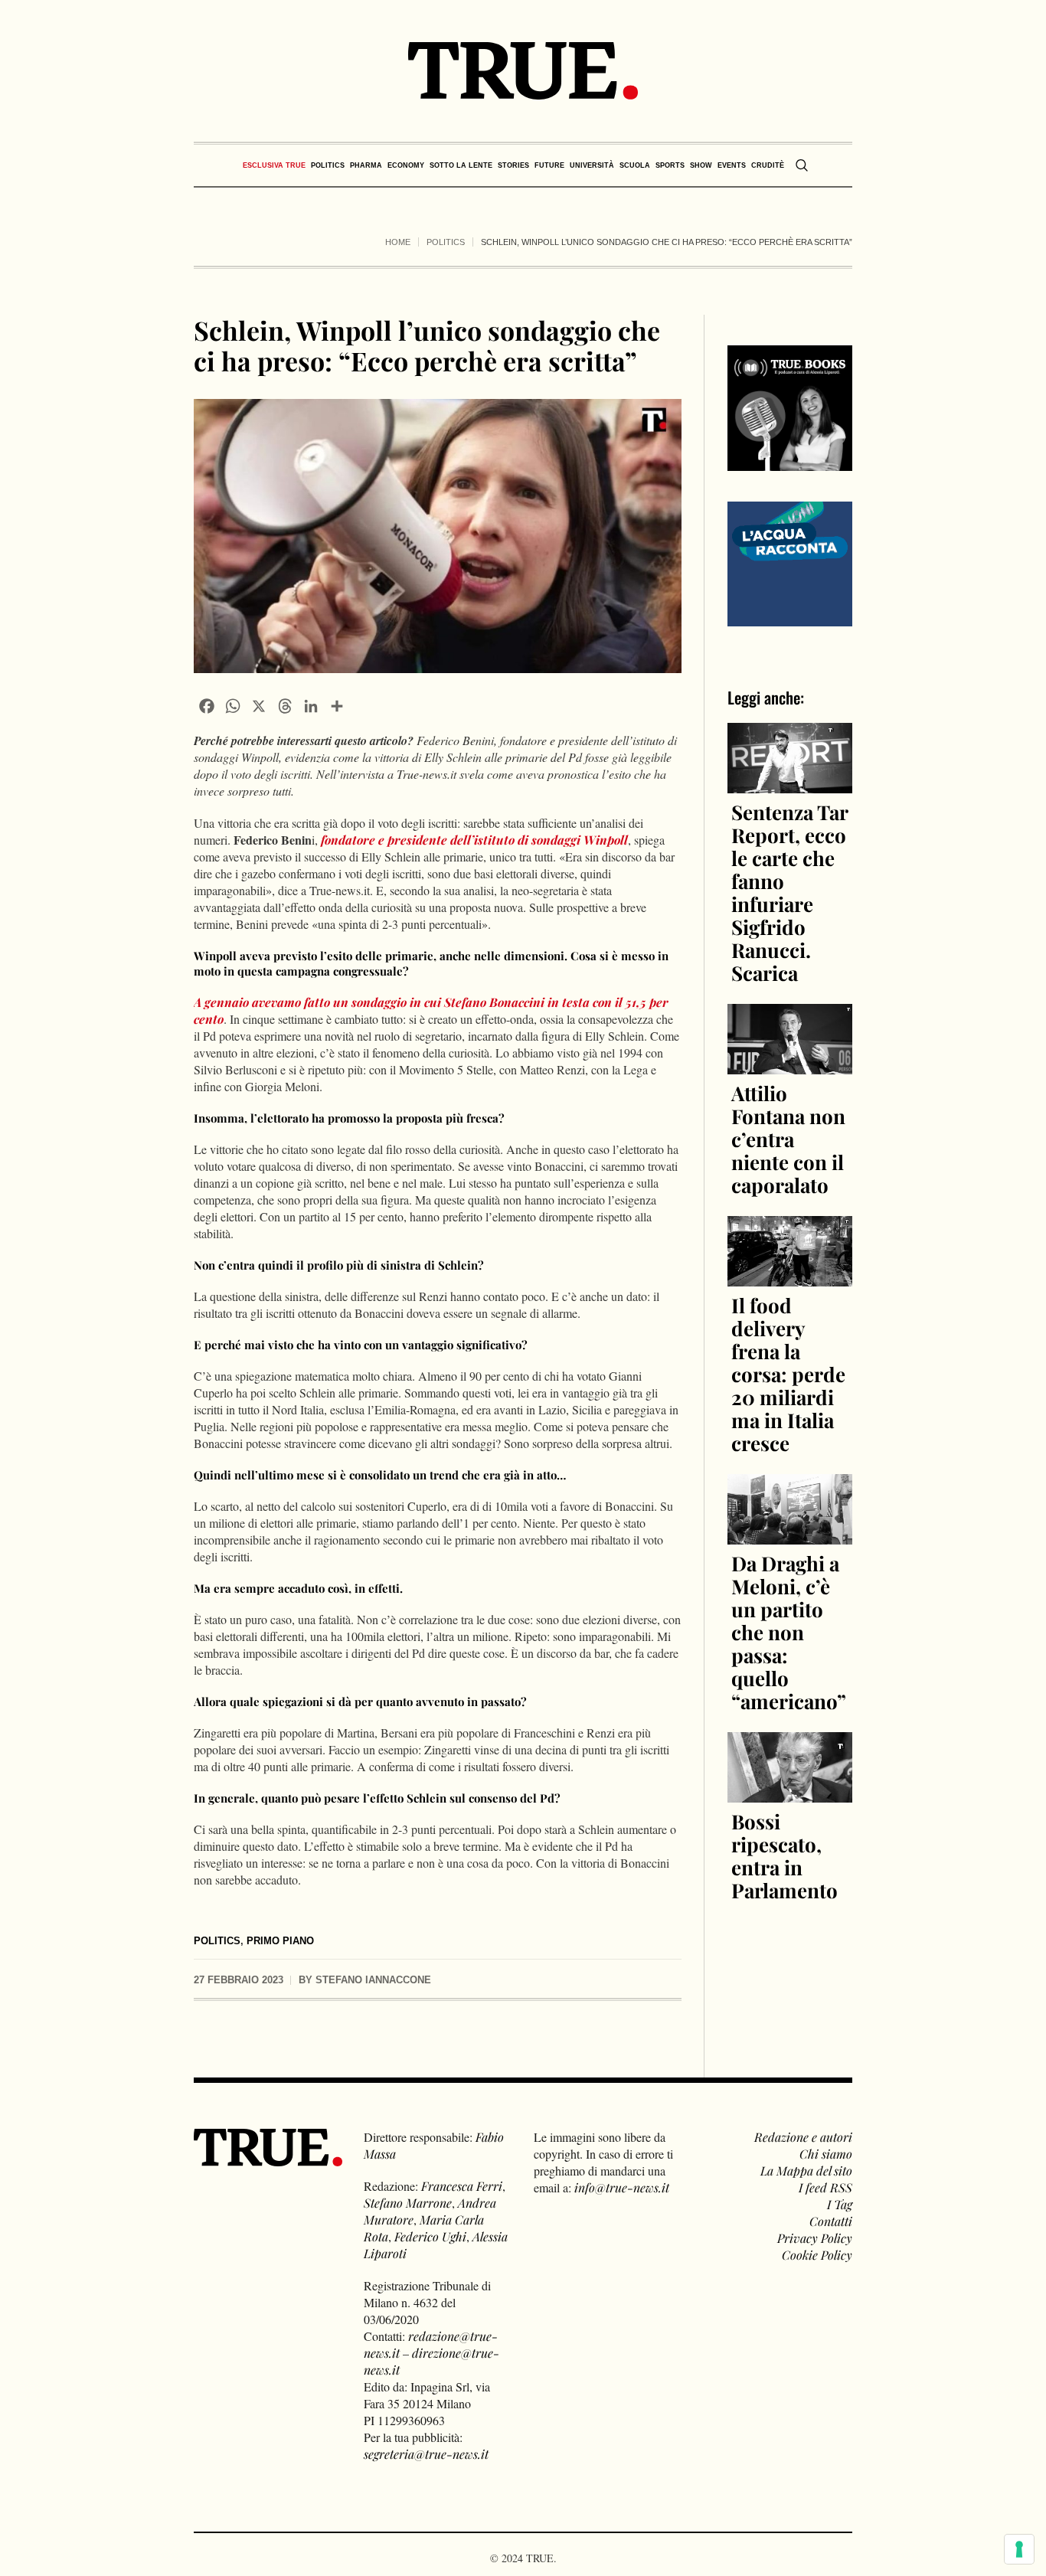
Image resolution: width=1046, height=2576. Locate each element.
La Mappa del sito (806, 2171)
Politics (446, 242)
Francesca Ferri (462, 2186)
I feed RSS (825, 2187)
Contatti (831, 2221)
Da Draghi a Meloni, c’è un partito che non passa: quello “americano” (789, 1632)
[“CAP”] (790, 562)
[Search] (802, 165)
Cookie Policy (817, 2255)
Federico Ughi (430, 2236)
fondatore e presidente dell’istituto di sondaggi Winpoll (473, 840)
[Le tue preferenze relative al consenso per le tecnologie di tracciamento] (1019, 2549)
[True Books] (790, 462)
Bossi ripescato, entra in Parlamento (784, 1856)
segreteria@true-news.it (426, 2454)
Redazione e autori (803, 2137)
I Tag (840, 2204)
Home (398, 242)
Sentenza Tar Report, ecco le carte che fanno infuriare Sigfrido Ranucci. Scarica (789, 892)
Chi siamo (826, 2154)
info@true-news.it (622, 2187)
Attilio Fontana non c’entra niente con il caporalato (788, 1139)
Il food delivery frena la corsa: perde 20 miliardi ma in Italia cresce (788, 1374)
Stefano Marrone (408, 2203)
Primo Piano (280, 1941)
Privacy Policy (815, 2238)
